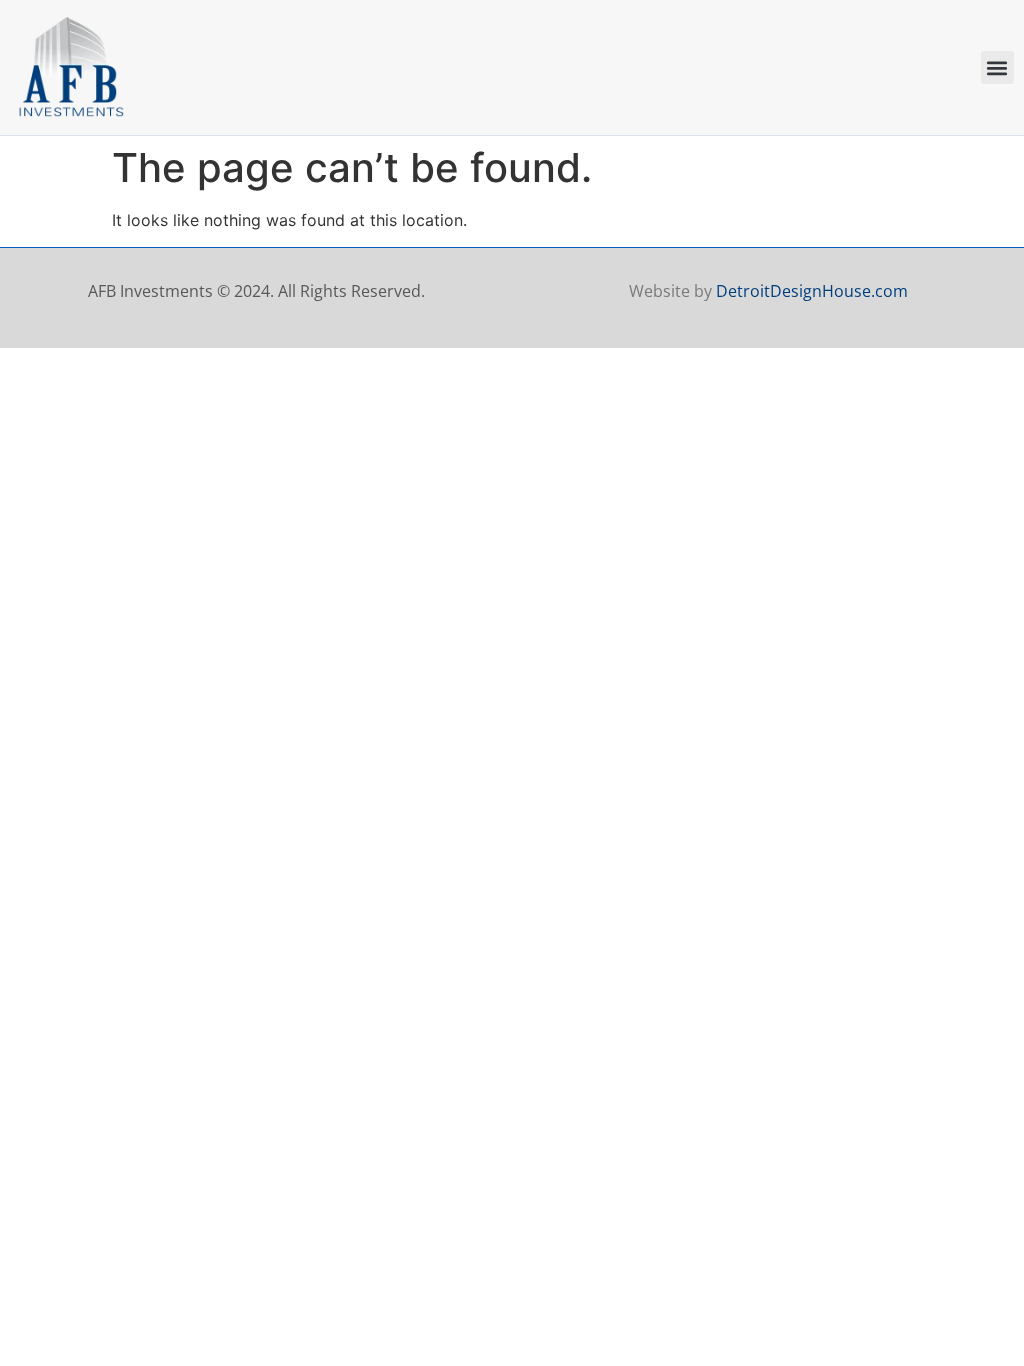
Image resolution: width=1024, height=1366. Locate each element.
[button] (997, 67)
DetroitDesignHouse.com (812, 291)
